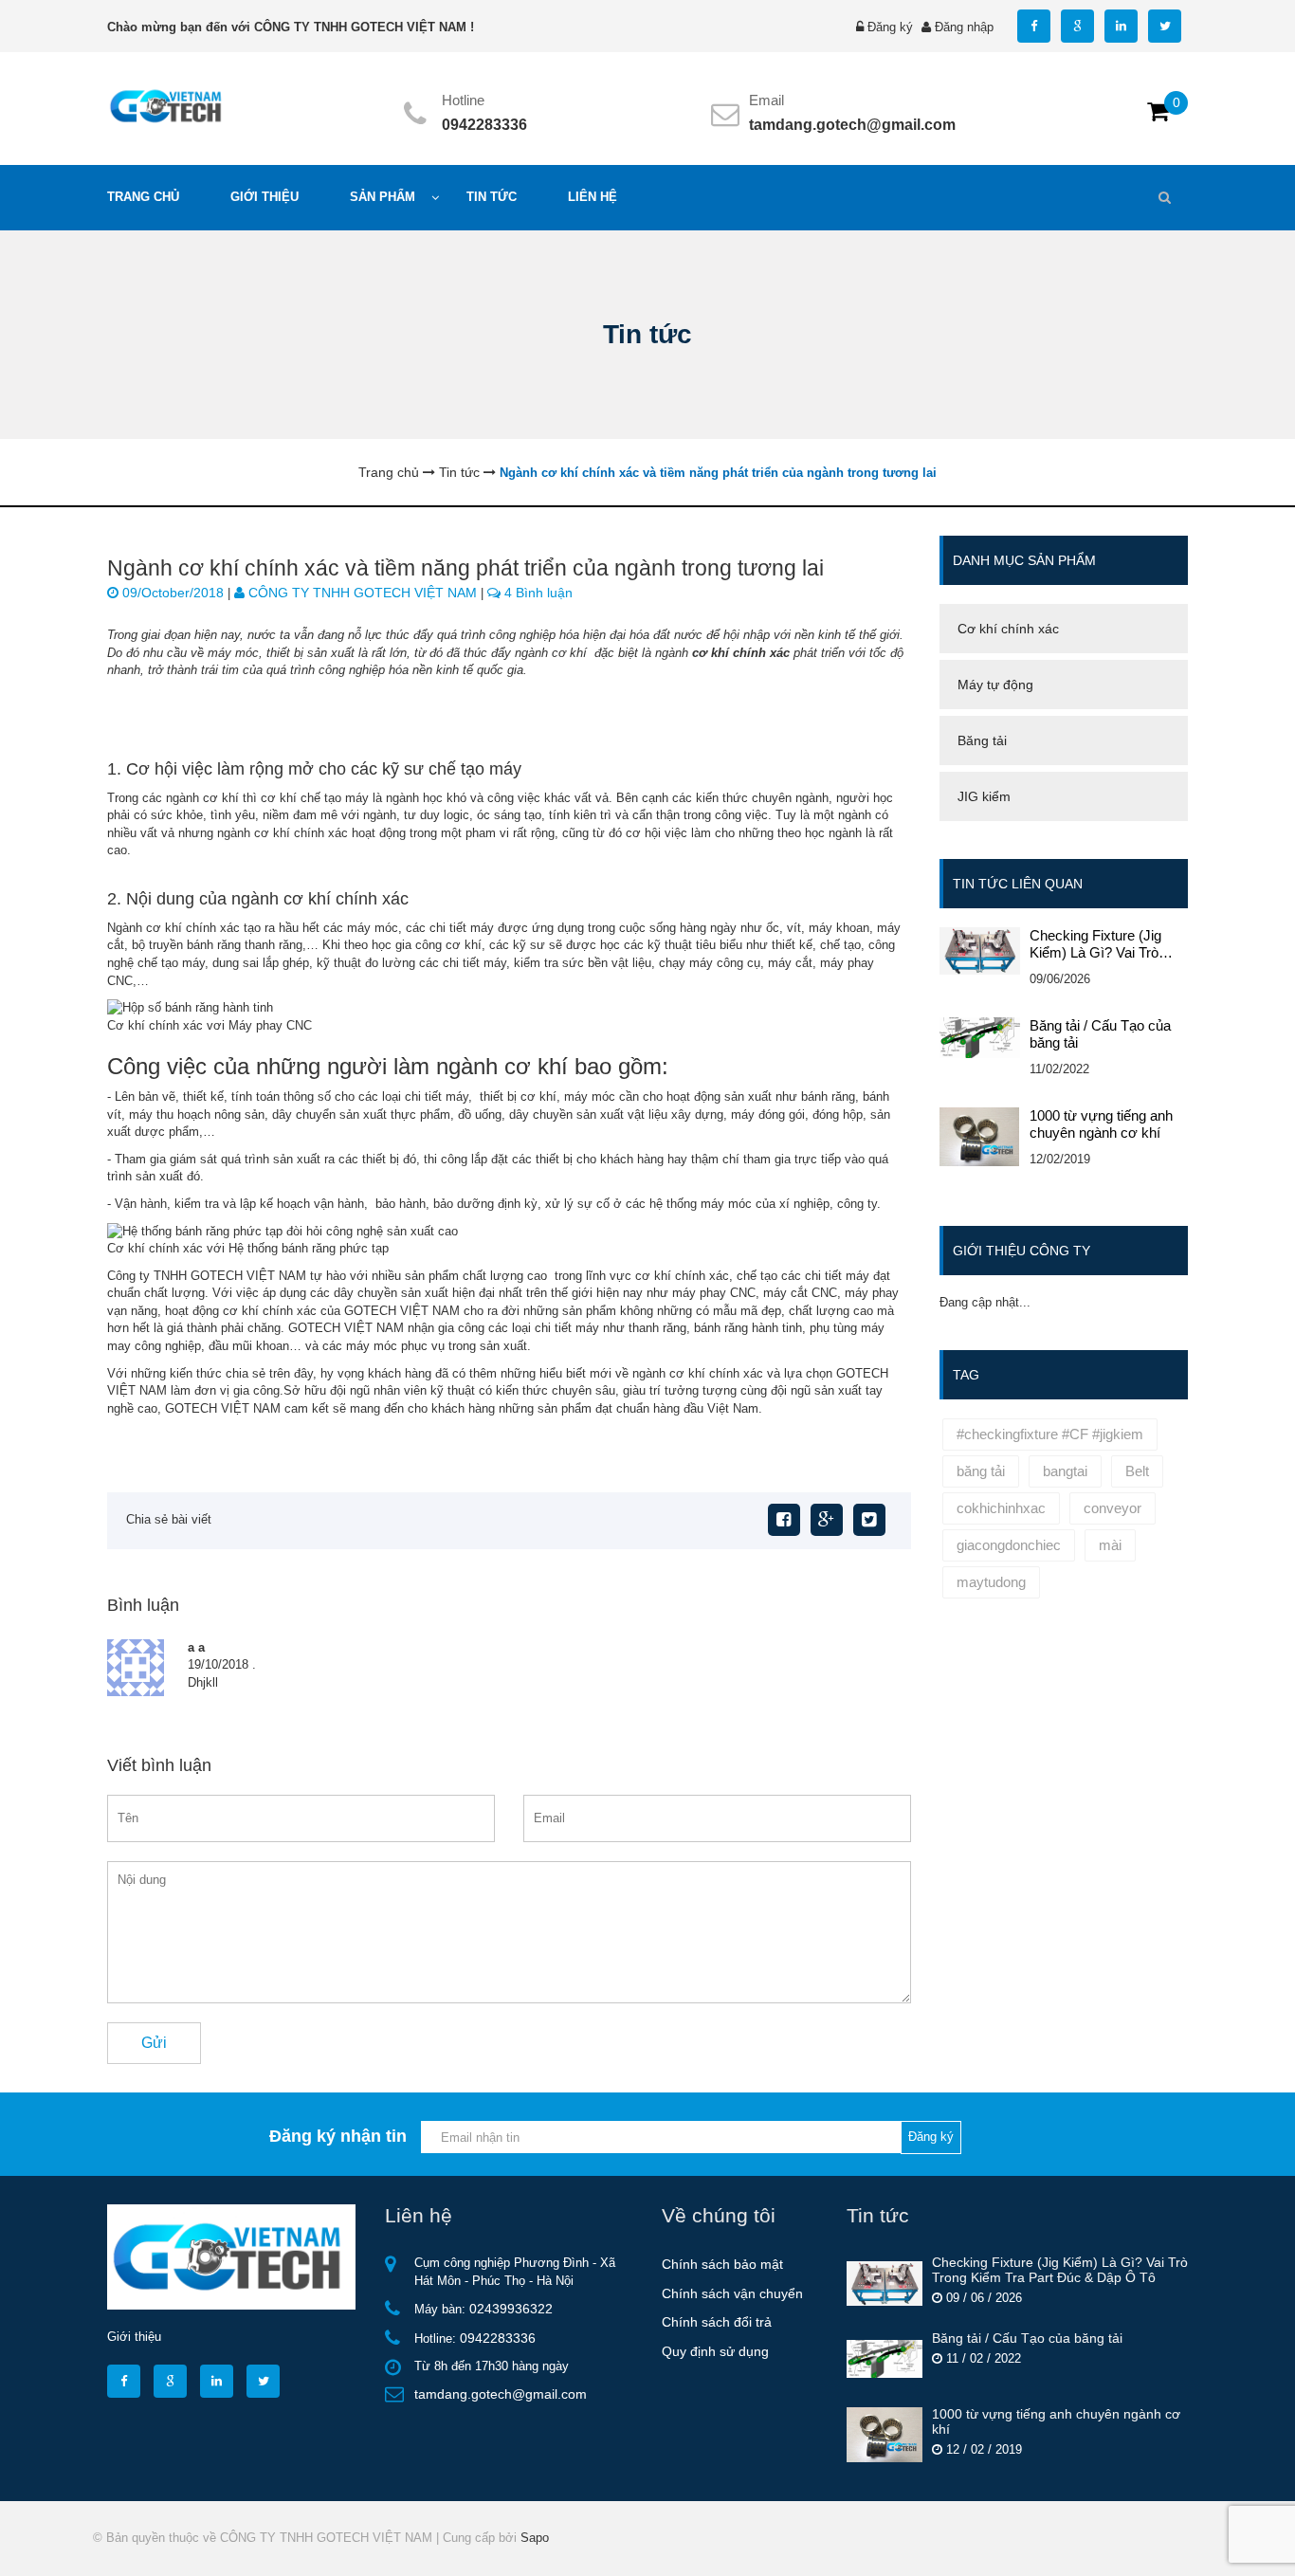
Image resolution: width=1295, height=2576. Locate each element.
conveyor (1113, 1508)
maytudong (991, 1582)
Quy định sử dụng (715, 2351)
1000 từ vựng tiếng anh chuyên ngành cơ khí (1101, 1124)
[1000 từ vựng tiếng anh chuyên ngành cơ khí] (885, 2434)
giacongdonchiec (1009, 1545)
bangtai (1065, 1471)
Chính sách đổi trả (717, 2322)
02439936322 (511, 2309)
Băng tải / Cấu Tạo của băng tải (1100, 1034)
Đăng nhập (964, 27)
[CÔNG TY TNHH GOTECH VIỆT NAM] (168, 105)
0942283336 (484, 125)
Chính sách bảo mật (722, 2264)
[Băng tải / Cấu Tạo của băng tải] (885, 2358)
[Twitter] (869, 1520)
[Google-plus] (827, 1520)
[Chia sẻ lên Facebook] (784, 1520)
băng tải (981, 1471)
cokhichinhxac (1001, 1508)
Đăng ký (890, 27)
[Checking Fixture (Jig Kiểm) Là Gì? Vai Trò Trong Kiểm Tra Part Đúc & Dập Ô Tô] (885, 2283)
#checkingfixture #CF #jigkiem (1050, 1434)
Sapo (535, 2538)
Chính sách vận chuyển (732, 2293)
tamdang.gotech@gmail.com (852, 125)
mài (1110, 1545)
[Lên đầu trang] (1116, 2545)
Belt (1137, 1471)
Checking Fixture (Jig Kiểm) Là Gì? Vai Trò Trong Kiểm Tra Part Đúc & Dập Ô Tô (1106, 944)
